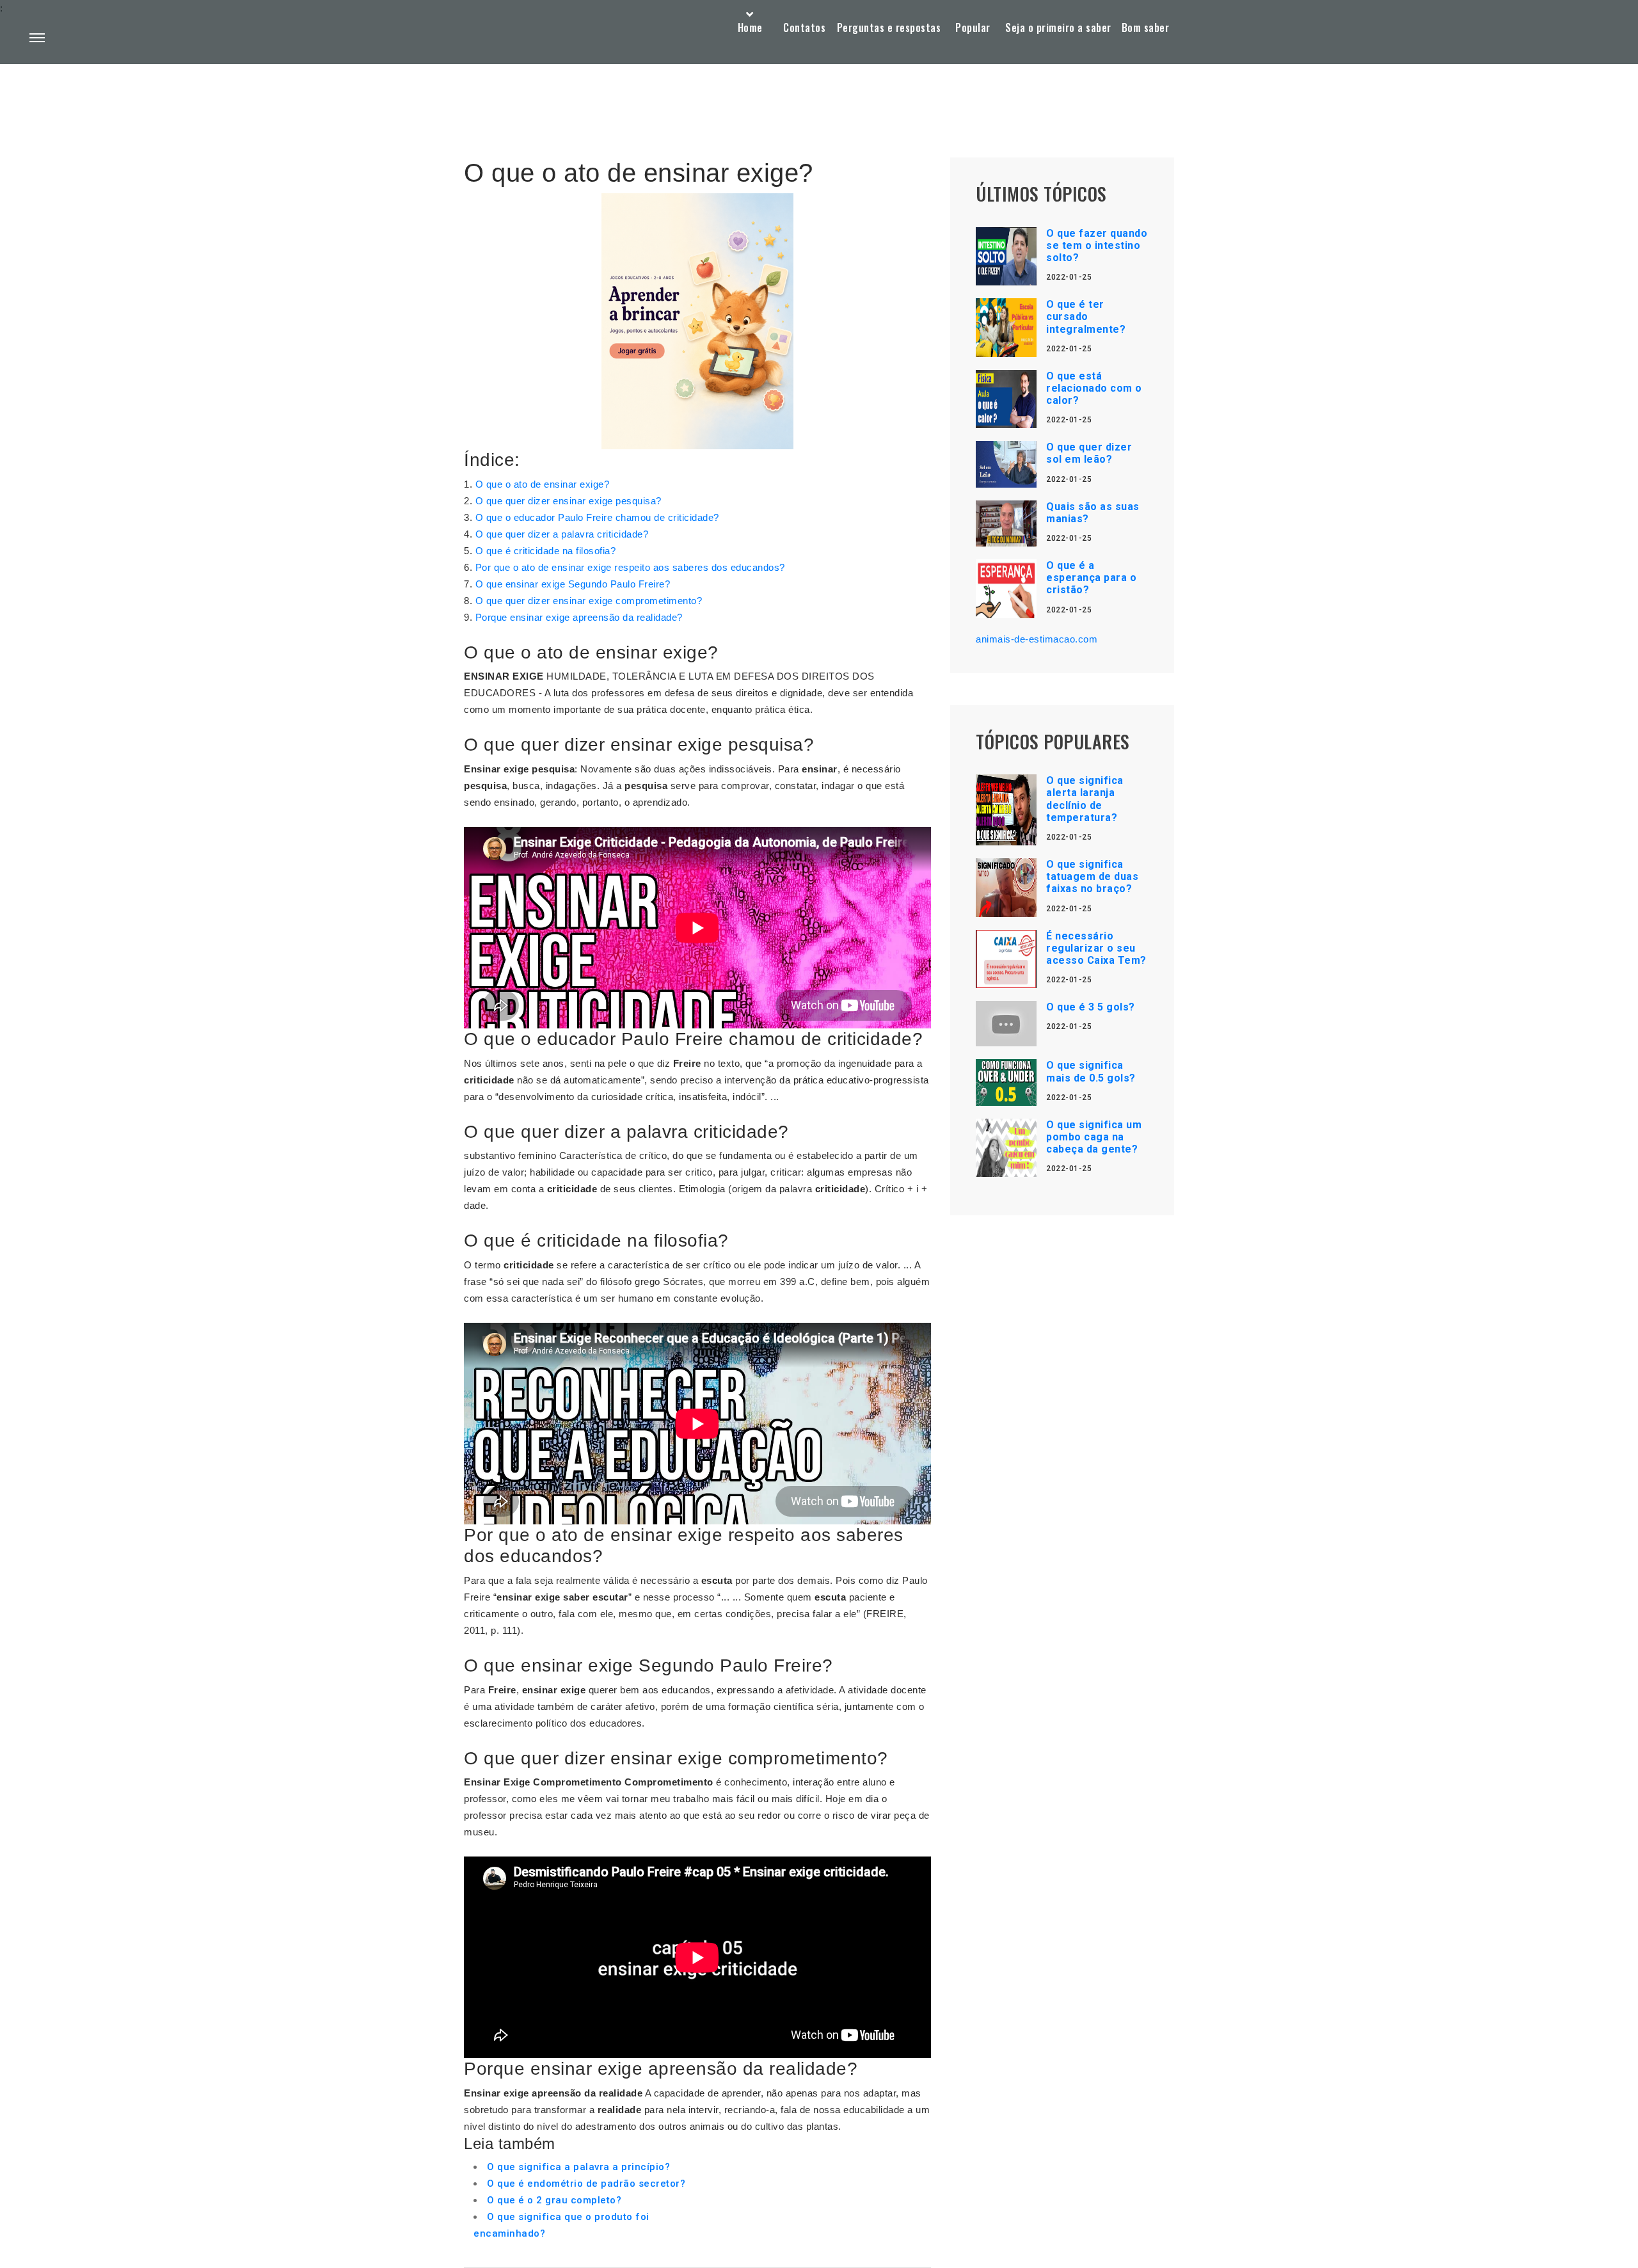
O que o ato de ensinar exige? (543, 484)
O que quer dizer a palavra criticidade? (562, 534)
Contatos (804, 28)
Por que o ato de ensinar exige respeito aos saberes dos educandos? (630, 567)
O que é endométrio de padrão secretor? (586, 2184)
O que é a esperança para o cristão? (1091, 578)
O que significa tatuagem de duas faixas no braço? (1092, 876)
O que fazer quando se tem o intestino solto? (1097, 245)
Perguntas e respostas (889, 28)
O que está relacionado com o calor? (1094, 388)
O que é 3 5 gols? (1091, 1007)
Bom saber (1146, 28)
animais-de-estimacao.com (1037, 639)
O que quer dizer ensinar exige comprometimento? (589, 601)
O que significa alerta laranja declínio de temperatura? (1085, 799)
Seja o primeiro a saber (1058, 28)
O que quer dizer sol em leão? (1089, 453)
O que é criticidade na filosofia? (546, 551)
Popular (973, 28)
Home (750, 28)
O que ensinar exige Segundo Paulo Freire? (573, 584)
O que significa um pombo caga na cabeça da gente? (1094, 1137)
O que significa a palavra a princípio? (578, 2167)
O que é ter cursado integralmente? (1086, 316)
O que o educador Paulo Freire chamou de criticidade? (597, 517)
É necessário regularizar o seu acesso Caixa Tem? (1096, 948)
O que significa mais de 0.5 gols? (1091, 1071)
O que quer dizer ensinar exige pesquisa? (569, 501)
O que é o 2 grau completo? (554, 2200)
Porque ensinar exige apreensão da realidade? (579, 617)
